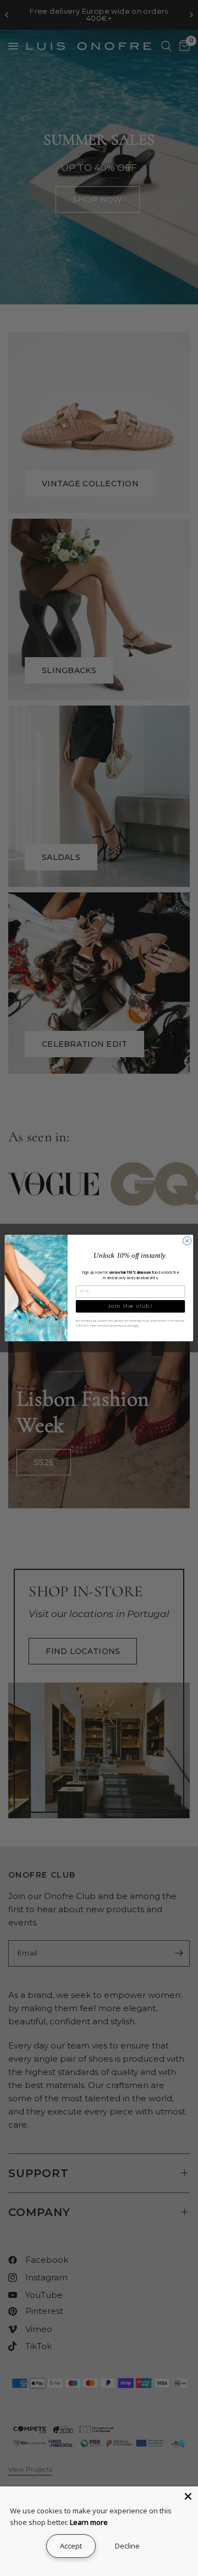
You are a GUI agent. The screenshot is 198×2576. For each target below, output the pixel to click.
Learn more (89, 2522)
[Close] (188, 2496)
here (136, 1326)
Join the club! (130, 1306)
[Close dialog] (187, 1240)
